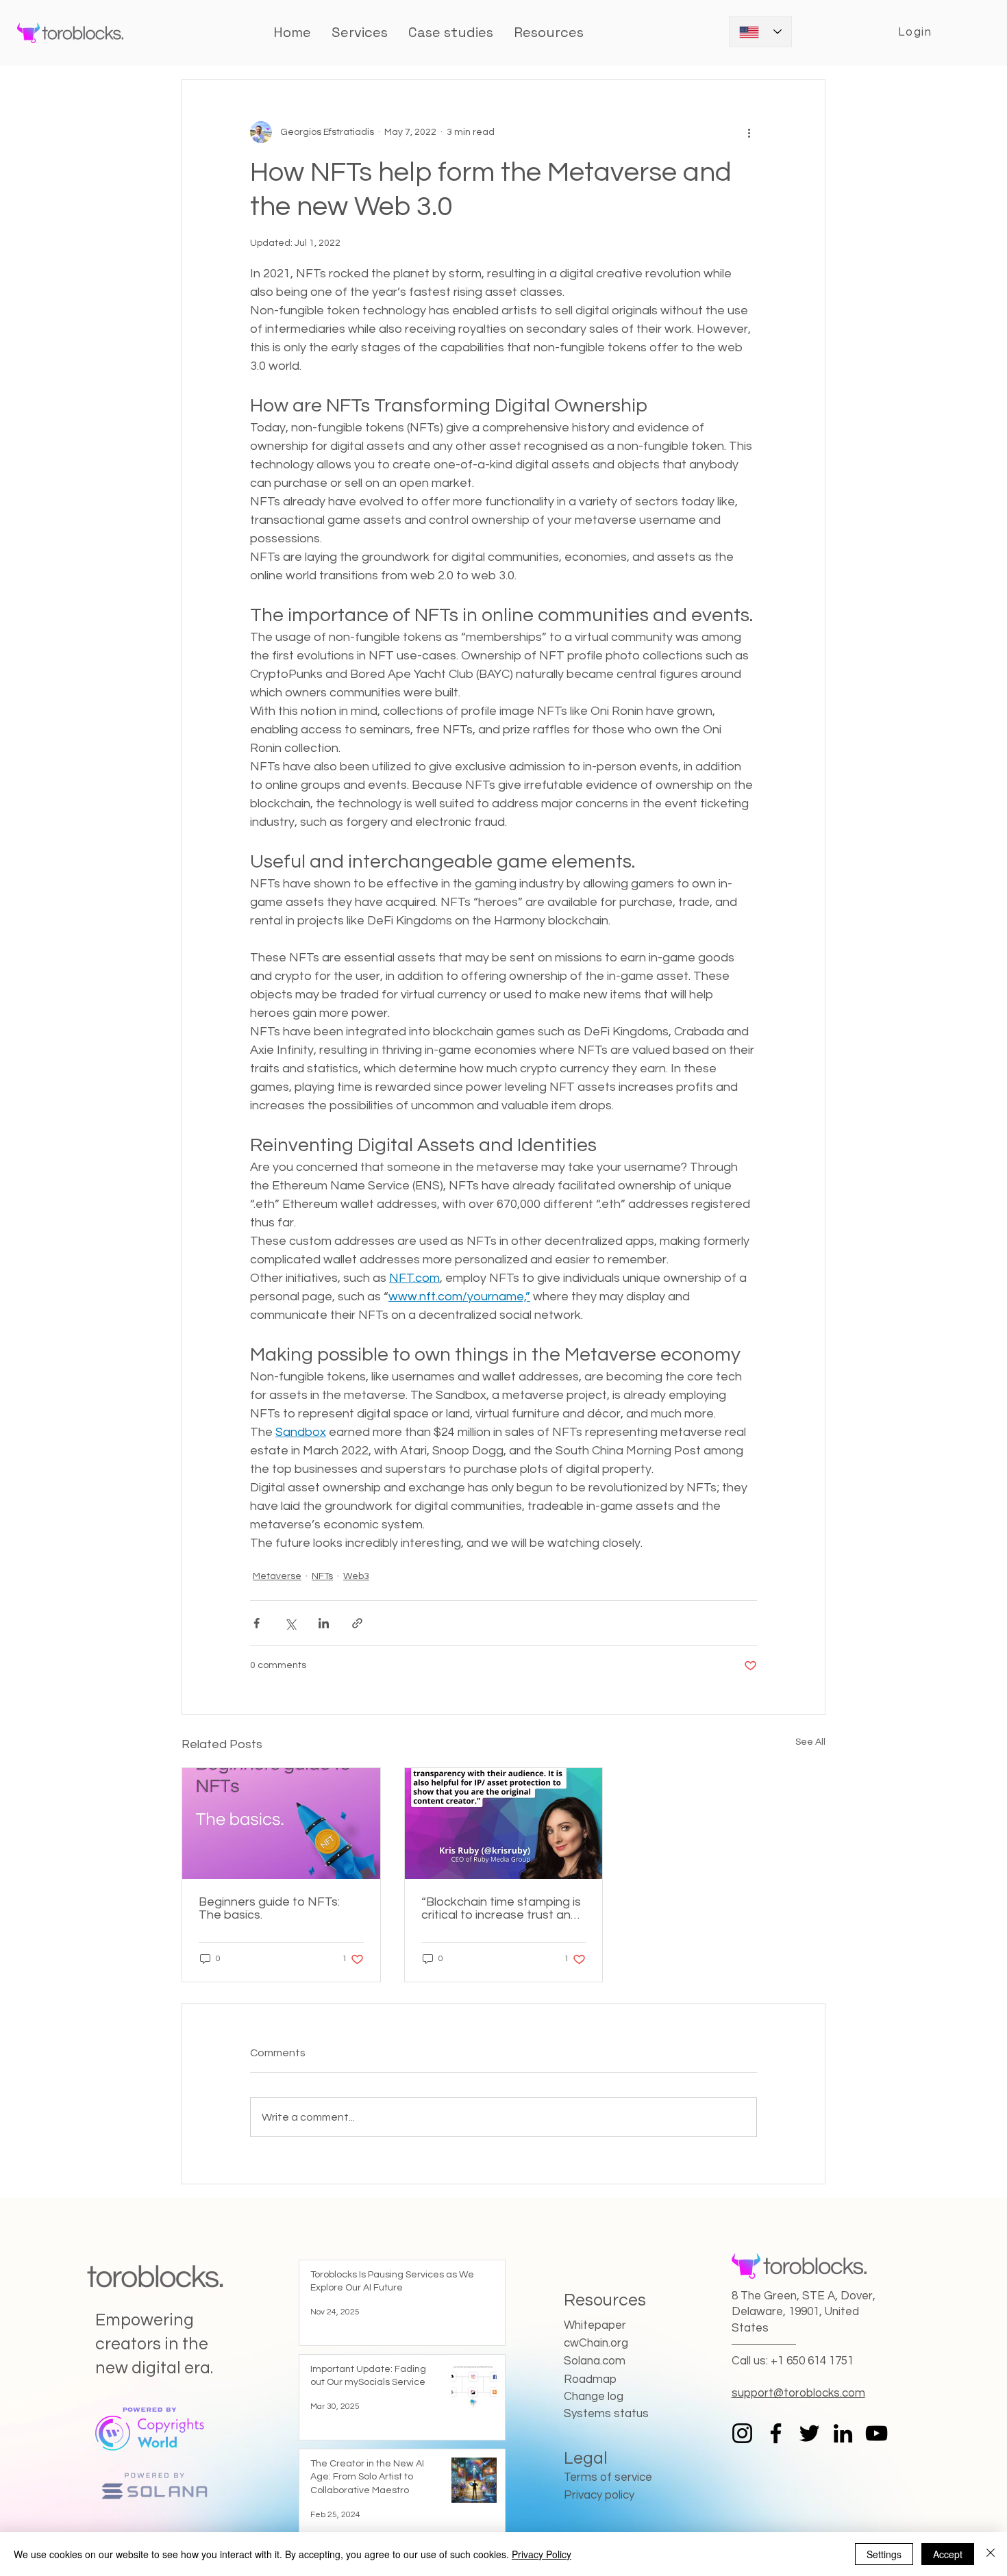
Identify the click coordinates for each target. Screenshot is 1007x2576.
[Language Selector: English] (760, 32)
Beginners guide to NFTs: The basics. (269, 1908)
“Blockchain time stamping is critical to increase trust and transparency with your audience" (501, 1908)
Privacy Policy (542, 2554)
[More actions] (749, 132)
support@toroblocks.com (798, 2393)
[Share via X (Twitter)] (290, 1623)
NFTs (322, 1576)
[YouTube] (877, 2433)
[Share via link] (357, 1623)
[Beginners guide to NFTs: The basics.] (281, 1823)
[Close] (991, 2554)
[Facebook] (776, 2433)
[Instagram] (742, 2433)
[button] (451, 32)
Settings (884, 2554)
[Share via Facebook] (257, 1623)
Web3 (356, 1576)
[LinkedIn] (843, 2433)
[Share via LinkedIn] (324, 1623)
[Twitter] (809, 2433)
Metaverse (277, 1576)
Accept (948, 2554)
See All (810, 1742)
